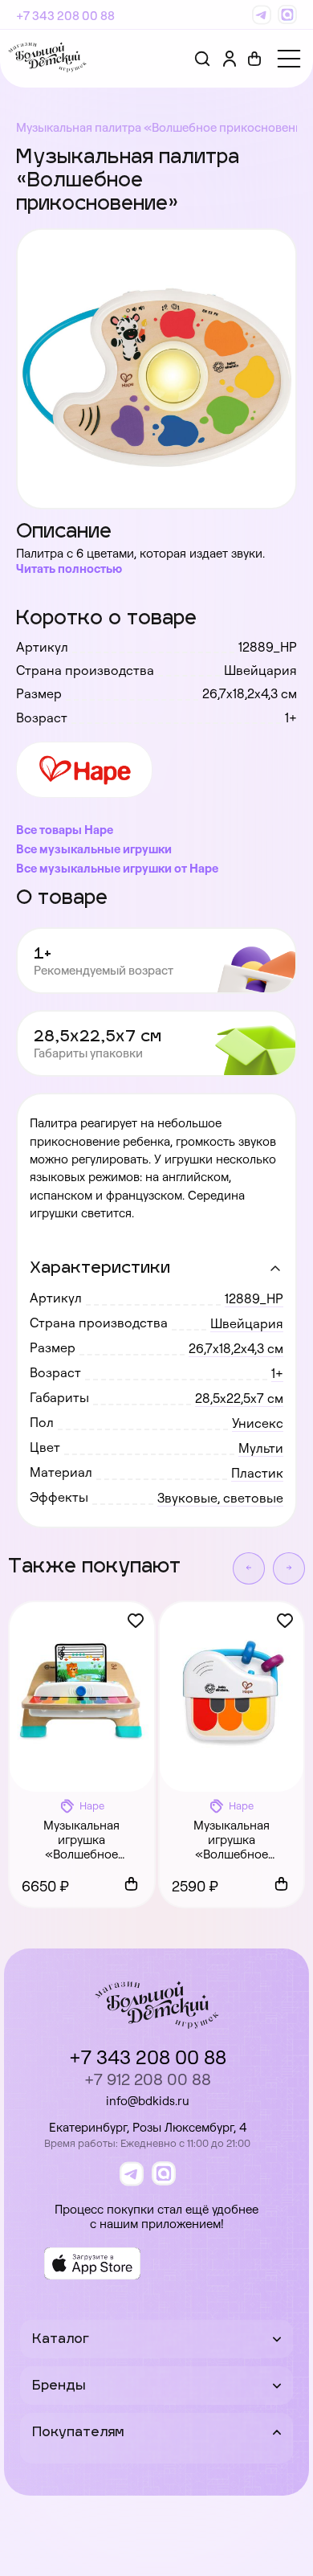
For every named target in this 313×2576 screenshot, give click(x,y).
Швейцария (247, 1323)
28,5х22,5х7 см (239, 1398)
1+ (277, 1373)
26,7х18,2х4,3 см (236, 1348)
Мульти (261, 1448)
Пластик (257, 1473)
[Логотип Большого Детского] (47, 59)
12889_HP (254, 1298)
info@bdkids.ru (148, 2101)
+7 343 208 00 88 (65, 16)
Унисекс (258, 1423)
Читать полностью (69, 568)
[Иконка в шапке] (254, 59)
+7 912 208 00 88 (148, 2079)
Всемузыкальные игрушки (94, 849)
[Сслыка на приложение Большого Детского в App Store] (92, 2263)
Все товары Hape (65, 830)
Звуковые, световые (220, 1498)
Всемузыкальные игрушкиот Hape (117, 868)
